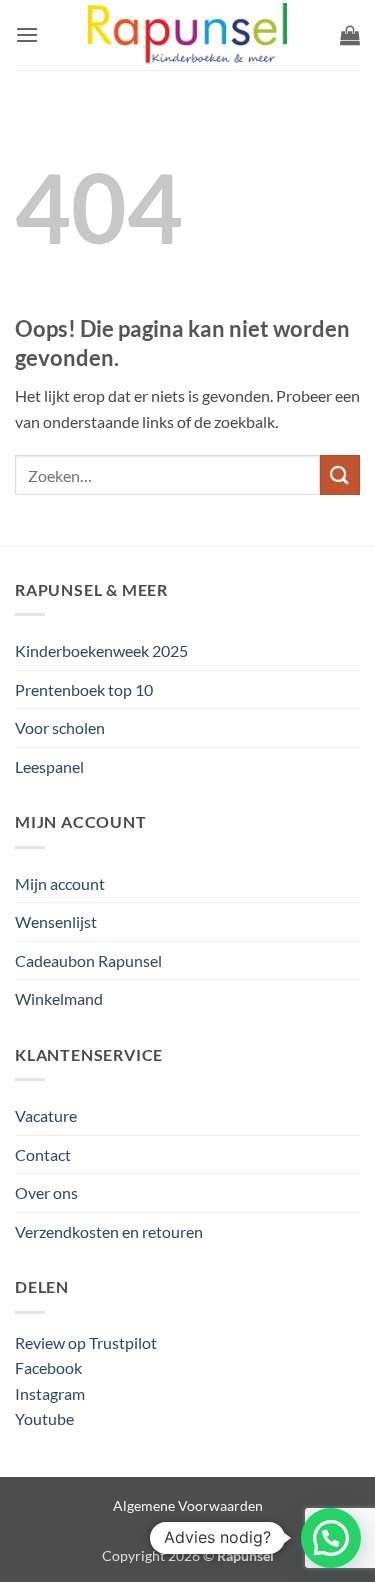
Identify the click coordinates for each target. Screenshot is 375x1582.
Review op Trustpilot (86, 1342)
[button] (27, 34)
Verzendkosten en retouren (109, 1231)
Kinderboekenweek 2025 (101, 650)
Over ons (46, 1192)
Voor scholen (60, 727)
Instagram (50, 1393)
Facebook (48, 1367)
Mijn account (60, 883)
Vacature (46, 1115)
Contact (43, 1154)
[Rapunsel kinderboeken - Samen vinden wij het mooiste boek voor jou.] (188, 35)
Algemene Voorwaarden (188, 1505)
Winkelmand (59, 998)
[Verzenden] (340, 474)
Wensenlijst (56, 921)
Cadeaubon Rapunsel (88, 960)
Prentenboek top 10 (84, 689)
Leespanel (49, 766)
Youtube (44, 1418)
